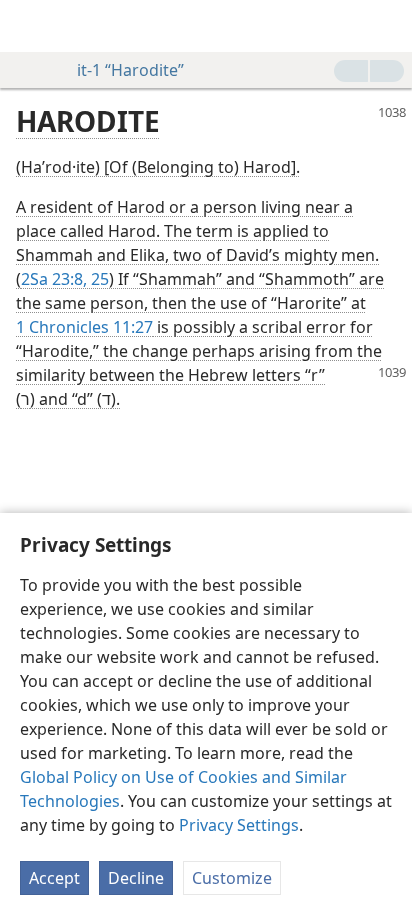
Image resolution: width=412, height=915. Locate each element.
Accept (54, 878)
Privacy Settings (239, 825)
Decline (136, 878)
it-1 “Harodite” (130, 70)
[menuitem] (30, 26)
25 (98, 279)
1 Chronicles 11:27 (84, 327)
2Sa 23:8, (54, 279)
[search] (387, 26)
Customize (232, 878)
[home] (30, 26)
